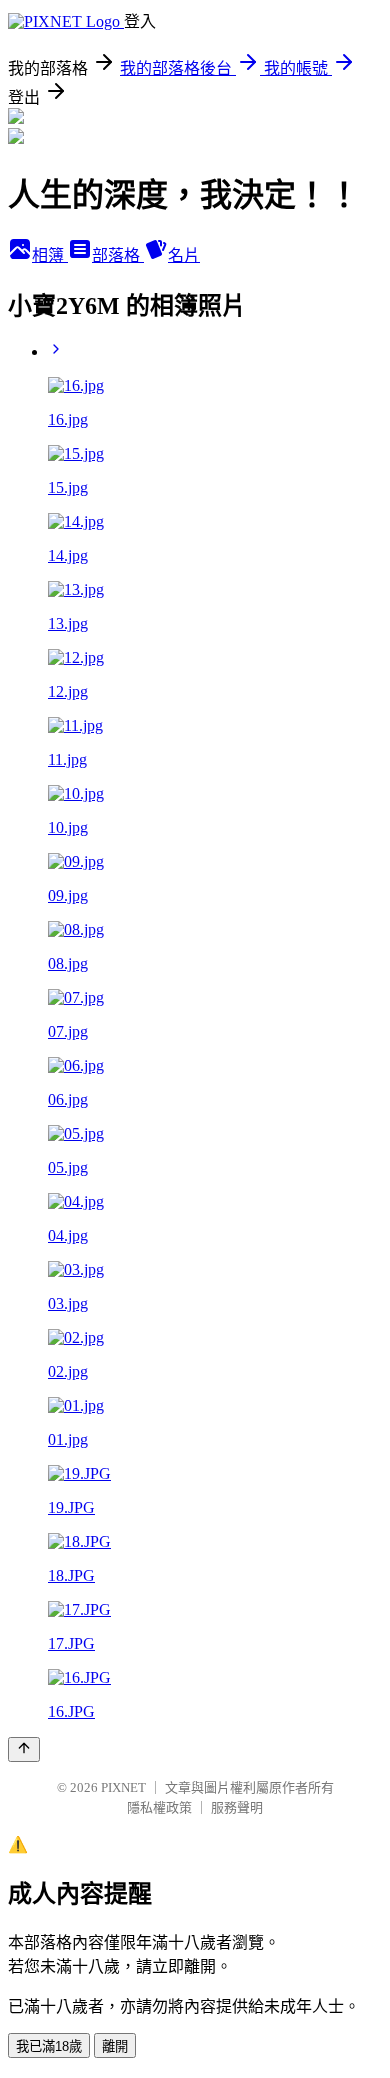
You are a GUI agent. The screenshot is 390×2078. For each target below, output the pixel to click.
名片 (184, 255)
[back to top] (24, 1749)
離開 (115, 2046)
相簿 (50, 255)
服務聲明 (237, 1807)
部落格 (118, 255)
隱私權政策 (159, 1807)
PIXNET (123, 1787)
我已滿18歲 (49, 2046)
